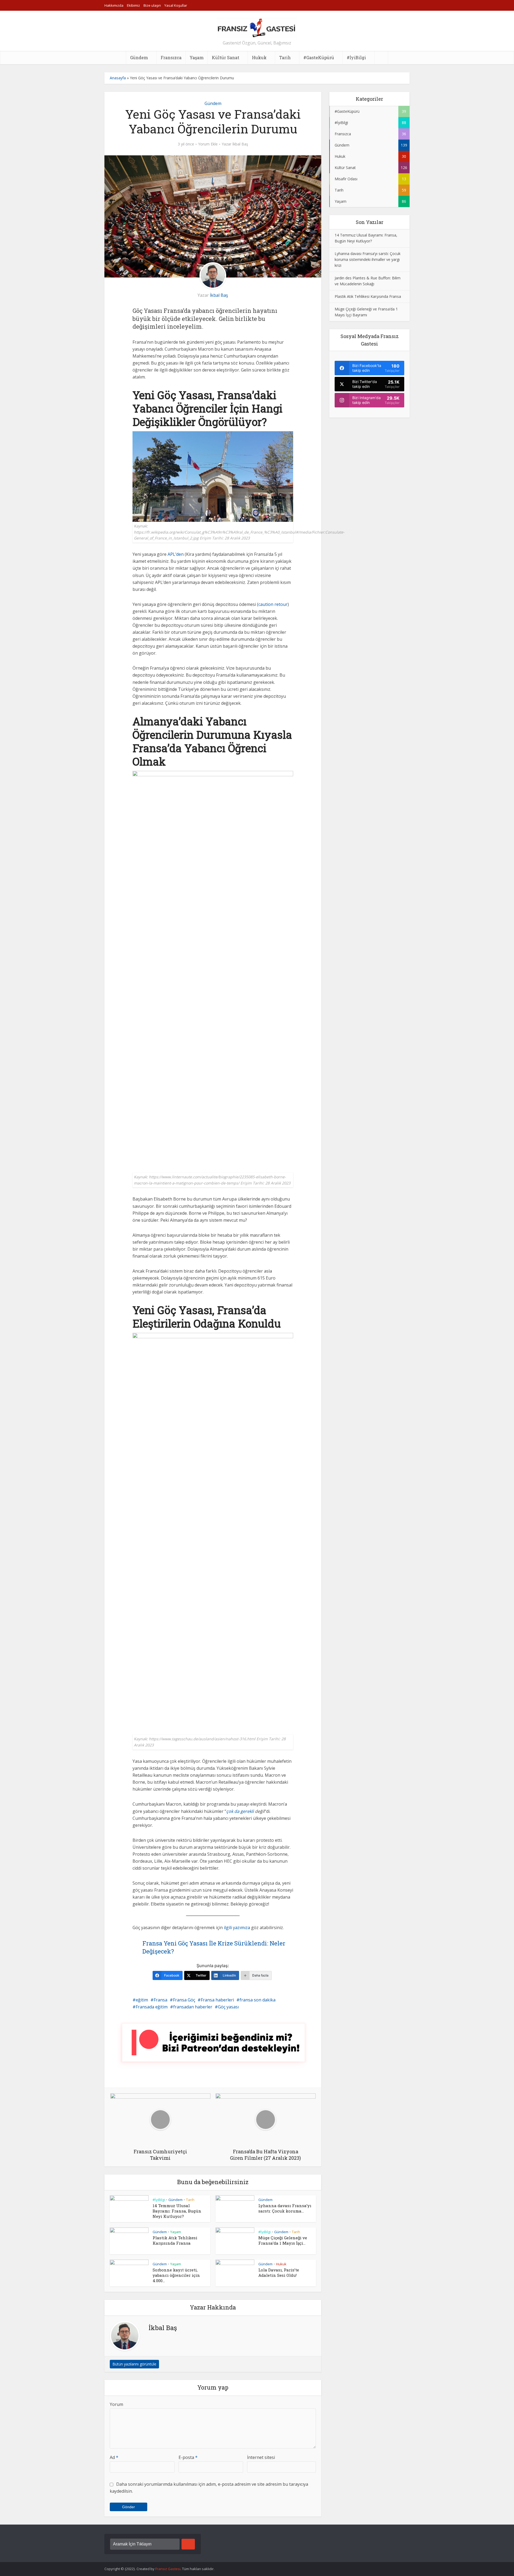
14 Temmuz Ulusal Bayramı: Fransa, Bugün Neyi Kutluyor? (177, 2211)
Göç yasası (228, 2007)
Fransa (160, 2000)
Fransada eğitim (152, 2007)
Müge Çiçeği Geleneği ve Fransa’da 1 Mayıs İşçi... (283, 2240)
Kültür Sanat (226, 57)
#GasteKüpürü (319, 57)
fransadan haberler (193, 2007)
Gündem (139, 57)
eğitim (142, 2000)
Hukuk (259, 57)
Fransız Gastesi (168, 2569)
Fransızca (171, 57)
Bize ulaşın (152, 5)
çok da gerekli (240, 1811)
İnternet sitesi (261, 2457)
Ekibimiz (133, 5)
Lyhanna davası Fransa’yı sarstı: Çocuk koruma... (285, 2208)
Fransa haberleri (217, 2000)
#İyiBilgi (356, 57)
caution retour (273, 604)
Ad (114, 2457)
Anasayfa (118, 78)
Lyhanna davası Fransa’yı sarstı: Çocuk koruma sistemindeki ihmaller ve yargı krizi (368, 259)
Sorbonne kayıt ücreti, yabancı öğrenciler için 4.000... (176, 2275)
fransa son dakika (258, 2000)
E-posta (188, 2457)
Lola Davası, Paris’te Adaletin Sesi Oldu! (279, 2273)
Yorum (116, 2404)
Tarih (285, 57)
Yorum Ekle (208, 144)
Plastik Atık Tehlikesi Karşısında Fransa (175, 2240)
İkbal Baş (240, 144)
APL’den (176, 554)
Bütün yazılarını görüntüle (134, 2364)
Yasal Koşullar (176, 5)
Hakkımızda (114, 5)
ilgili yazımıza (237, 1928)
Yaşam (197, 57)
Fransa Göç (184, 2000)
